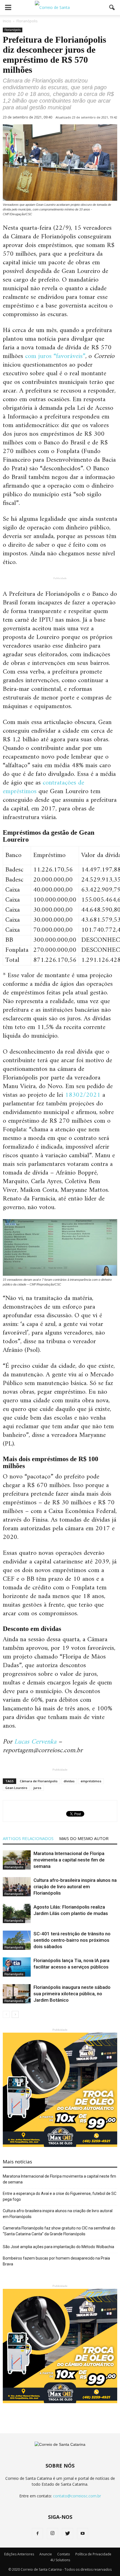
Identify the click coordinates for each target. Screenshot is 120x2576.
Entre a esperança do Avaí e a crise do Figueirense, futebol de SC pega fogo (60, 2196)
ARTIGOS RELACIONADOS (28, 1838)
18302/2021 (83, 1095)
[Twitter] (68, 2534)
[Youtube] (83, 2534)
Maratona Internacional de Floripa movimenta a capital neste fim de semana (69, 1860)
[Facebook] (37, 2534)
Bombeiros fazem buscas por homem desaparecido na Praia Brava (56, 2261)
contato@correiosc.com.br (77, 2496)
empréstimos (91, 1781)
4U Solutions (60, 2560)
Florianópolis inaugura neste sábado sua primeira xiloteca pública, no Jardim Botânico (72, 1994)
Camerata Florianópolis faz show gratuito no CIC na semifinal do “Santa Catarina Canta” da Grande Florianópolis (59, 2231)
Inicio (7, 21)
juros (37, 1788)
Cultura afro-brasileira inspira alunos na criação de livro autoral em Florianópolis (75, 1887)
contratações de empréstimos (44, 787)
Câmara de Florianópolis (39, 1781)
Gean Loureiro (16, 1788)
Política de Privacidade (93, 2554)
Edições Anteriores (19, 2554)
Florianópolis (13, 30)
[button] (112, 8)
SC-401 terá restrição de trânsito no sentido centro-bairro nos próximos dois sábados (72, 1940)
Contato (64, 2554)
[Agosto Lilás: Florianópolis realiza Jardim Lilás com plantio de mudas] (17, 1913)
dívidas (69, 1781)
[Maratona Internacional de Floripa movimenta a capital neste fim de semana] (17, 1860)
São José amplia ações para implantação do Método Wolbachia (58, 2247)
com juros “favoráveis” (55, 356)
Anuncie (46, 2554)
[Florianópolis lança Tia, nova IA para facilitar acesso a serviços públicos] (17, 1967)
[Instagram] (52, 2534)
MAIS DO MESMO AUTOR (84, 1838)
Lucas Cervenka (35, 1742)
